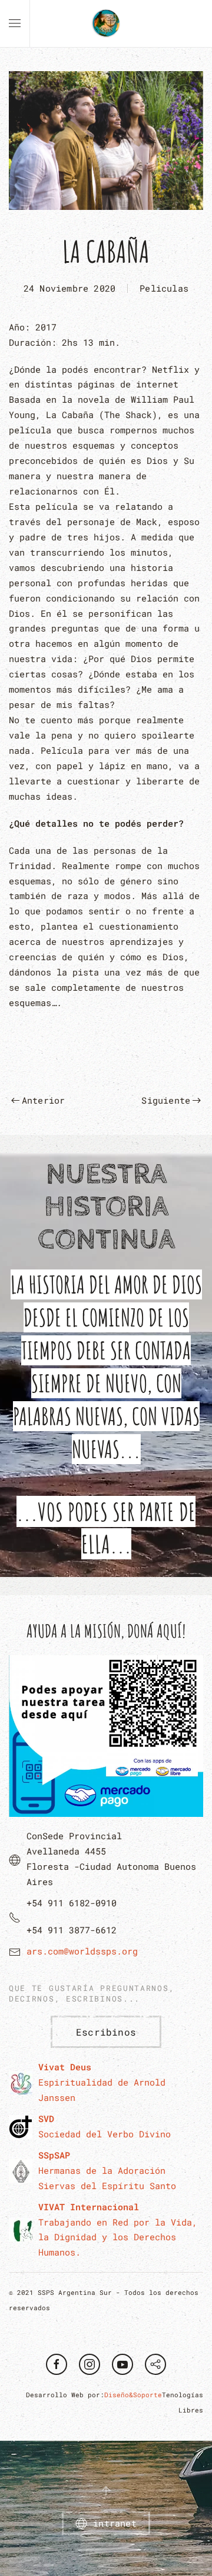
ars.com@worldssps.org (82, 1951)
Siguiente (166, 1100)
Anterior (44, 1100)
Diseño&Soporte (133, 2395)
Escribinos (106, 2032)
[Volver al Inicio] (106, 24)
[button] (15, 24)
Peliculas (164, 288)
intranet (115, 2523)
